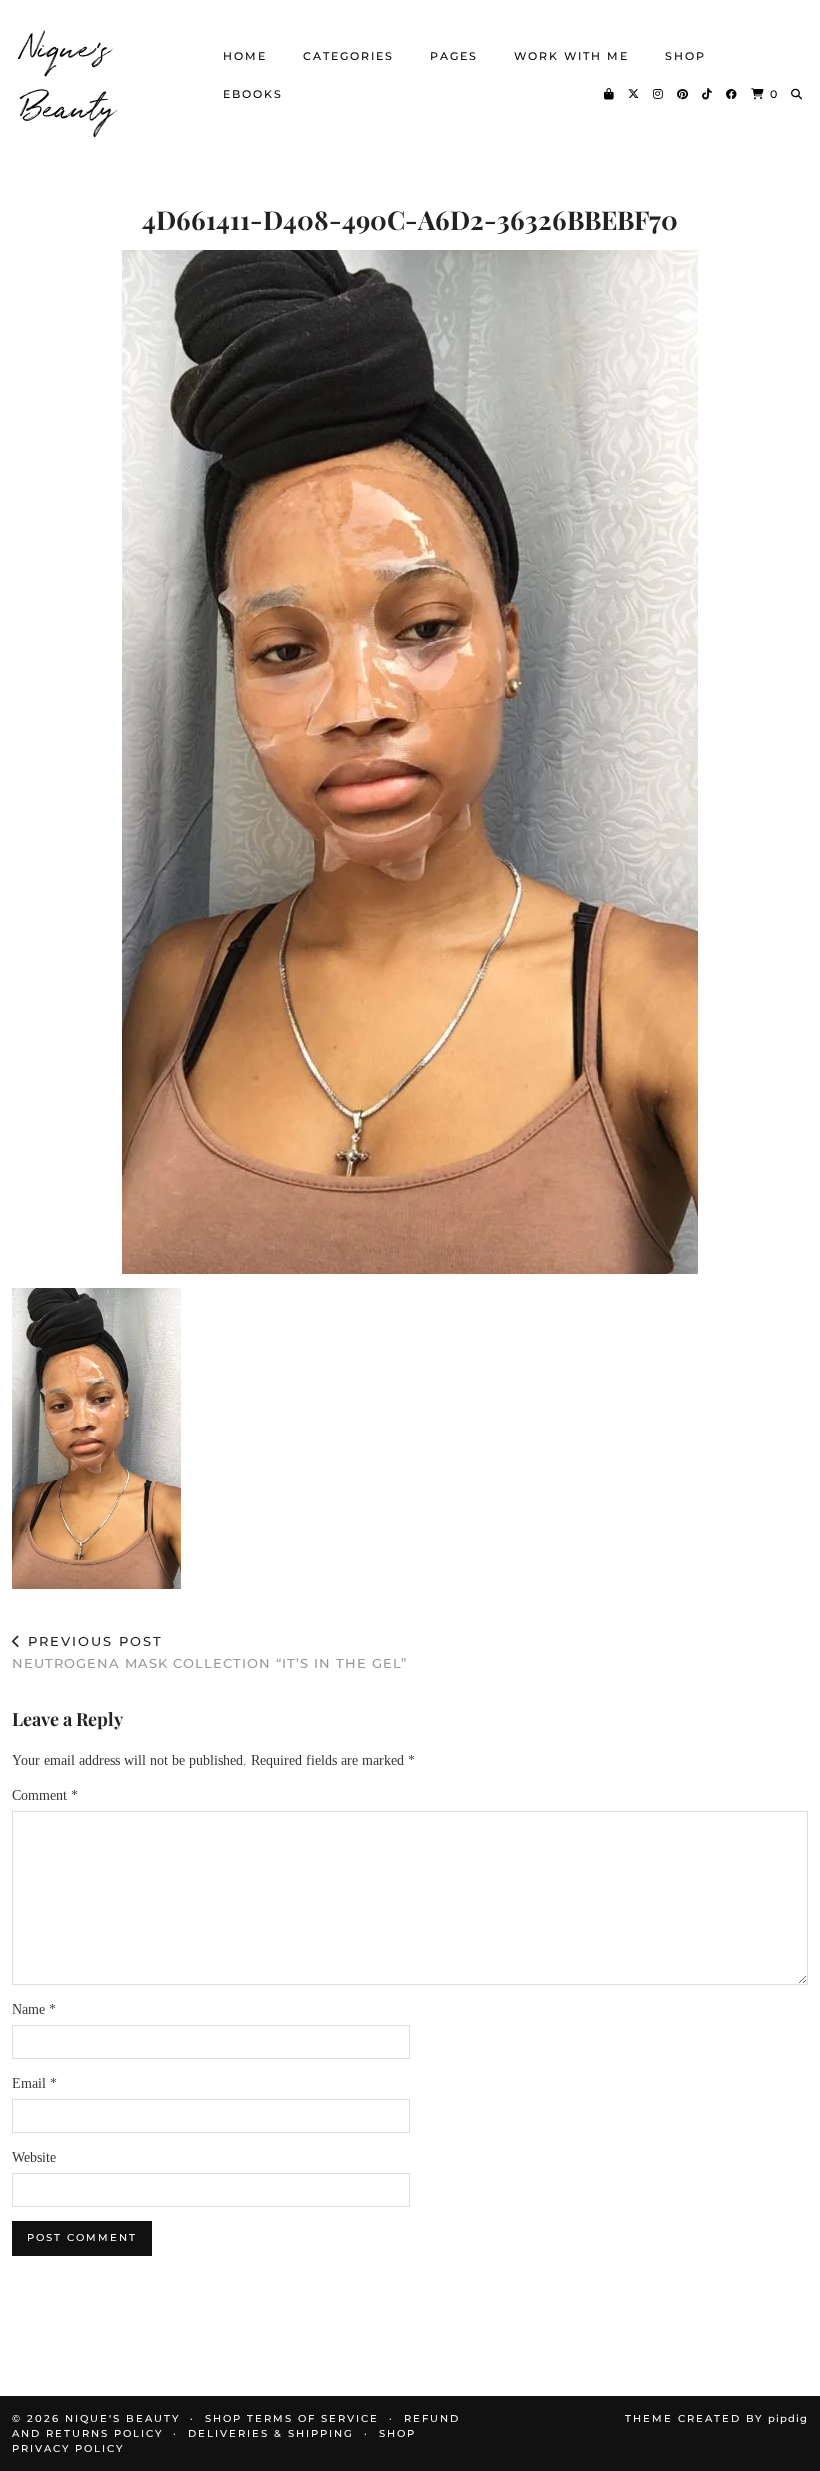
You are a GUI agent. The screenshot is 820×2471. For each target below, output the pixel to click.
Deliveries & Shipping (271, 2433)
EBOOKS (253, 94)
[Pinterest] (683, 94)
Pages (454, 56)
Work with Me (571, 56)
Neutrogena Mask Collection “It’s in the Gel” (209, 1652)
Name (34, 2009)
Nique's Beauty (69, 75)
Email (34, 2083)
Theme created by (716, 2418)
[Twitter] (634, 94)
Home (245, 56)
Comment (45, 1795)
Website (34, 2157)
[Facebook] (732, 94)
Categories (348, 56)
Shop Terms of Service (292, 2418)
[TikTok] (708, 94)
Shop (685, 56)
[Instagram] (659, 94)
